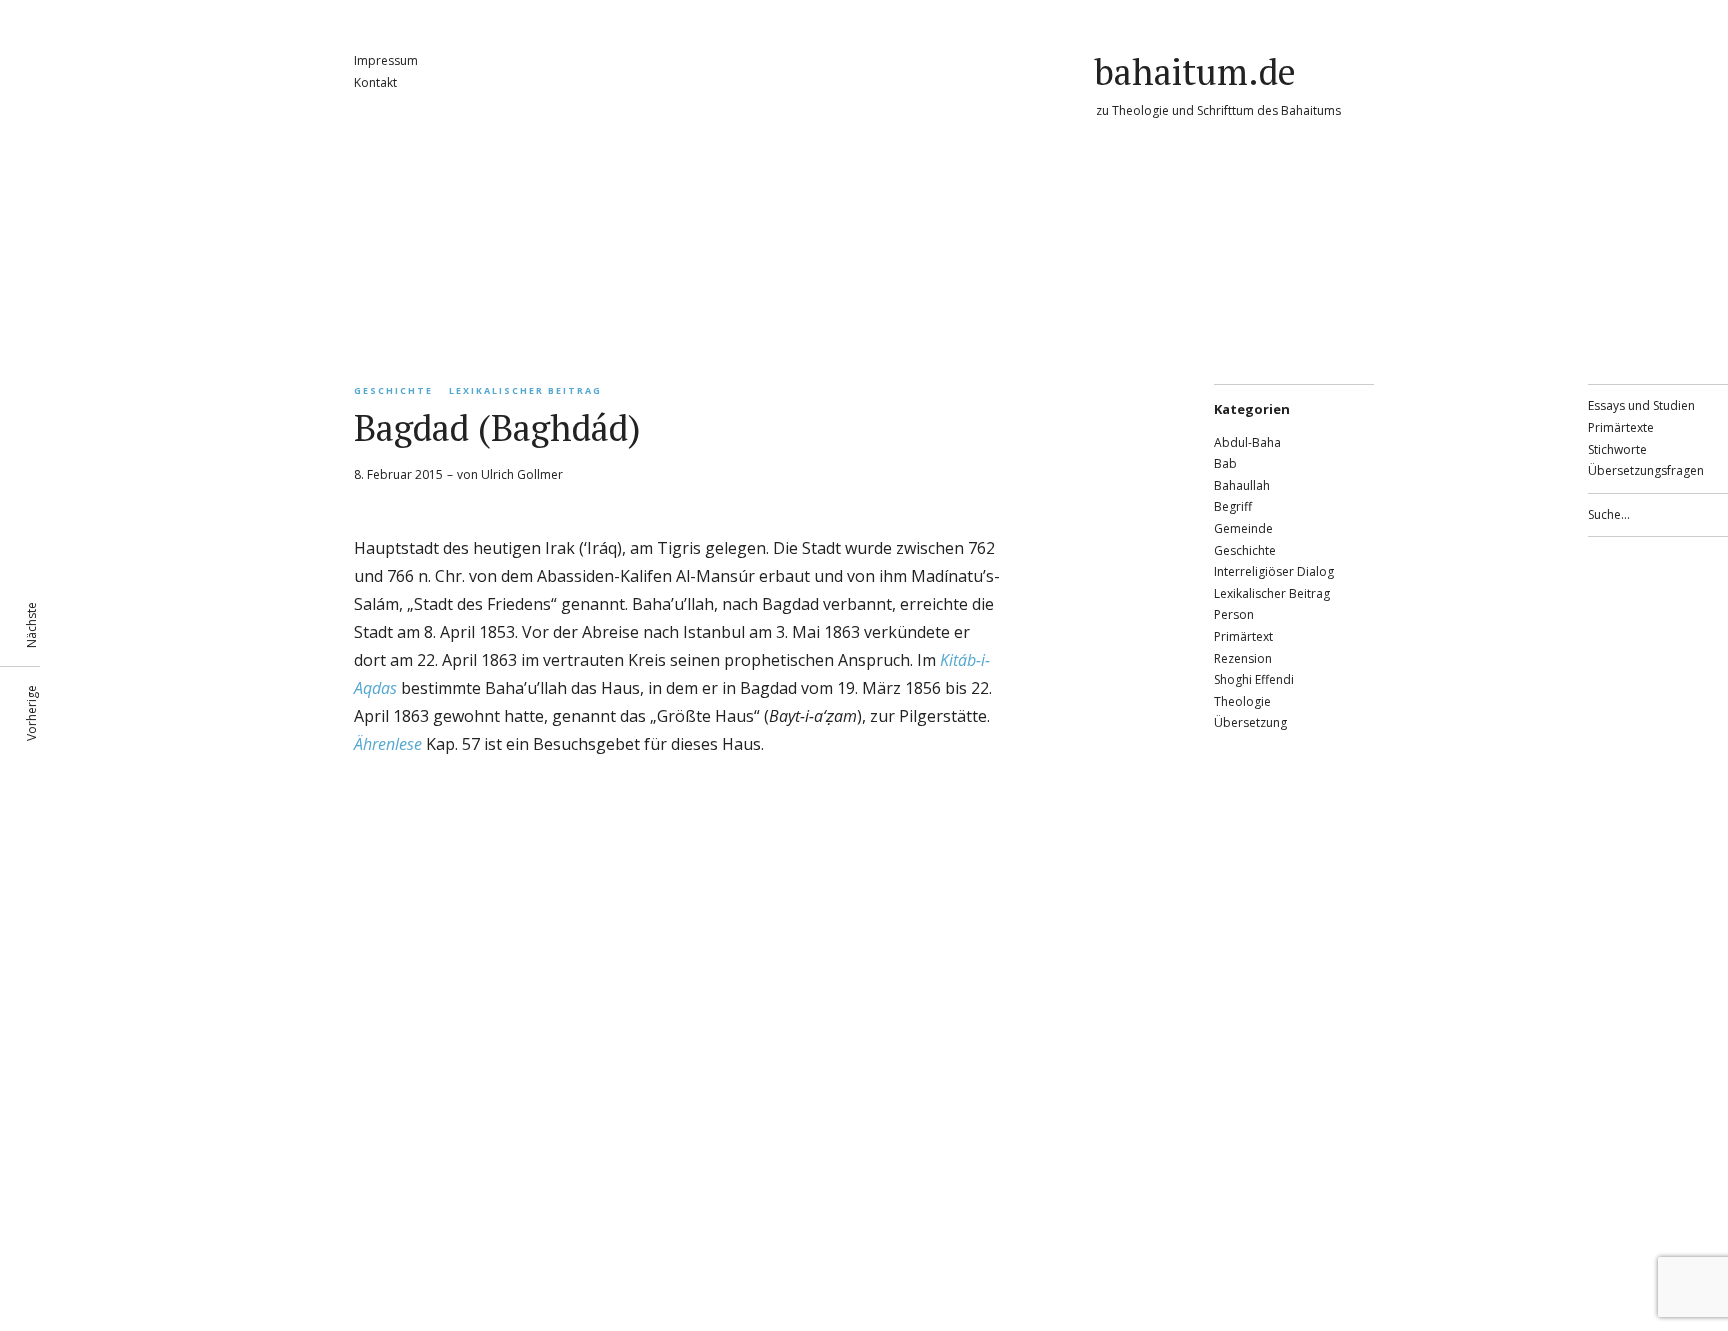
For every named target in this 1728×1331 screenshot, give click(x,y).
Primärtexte (1621, 427)
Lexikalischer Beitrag (525, 390)
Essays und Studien (1641, 405)
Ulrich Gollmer (522, 474)
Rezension (1243, 658)
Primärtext (1243, 636)
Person (1234, 614)
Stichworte (1617, 449)
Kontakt (375, 82)
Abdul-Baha (1247, 442)
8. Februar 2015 (398, 474)
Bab (1225, 463)
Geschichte (393, 390)
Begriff (1233, 506)
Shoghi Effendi (1254, 679)
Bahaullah (1242, 485)
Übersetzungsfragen (1646, 470)
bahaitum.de (1195, 71)
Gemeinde (1243, 528)
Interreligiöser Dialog (1274, 571)
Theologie (1242, 701)
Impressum (386, 60)
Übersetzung (1250, 722)
